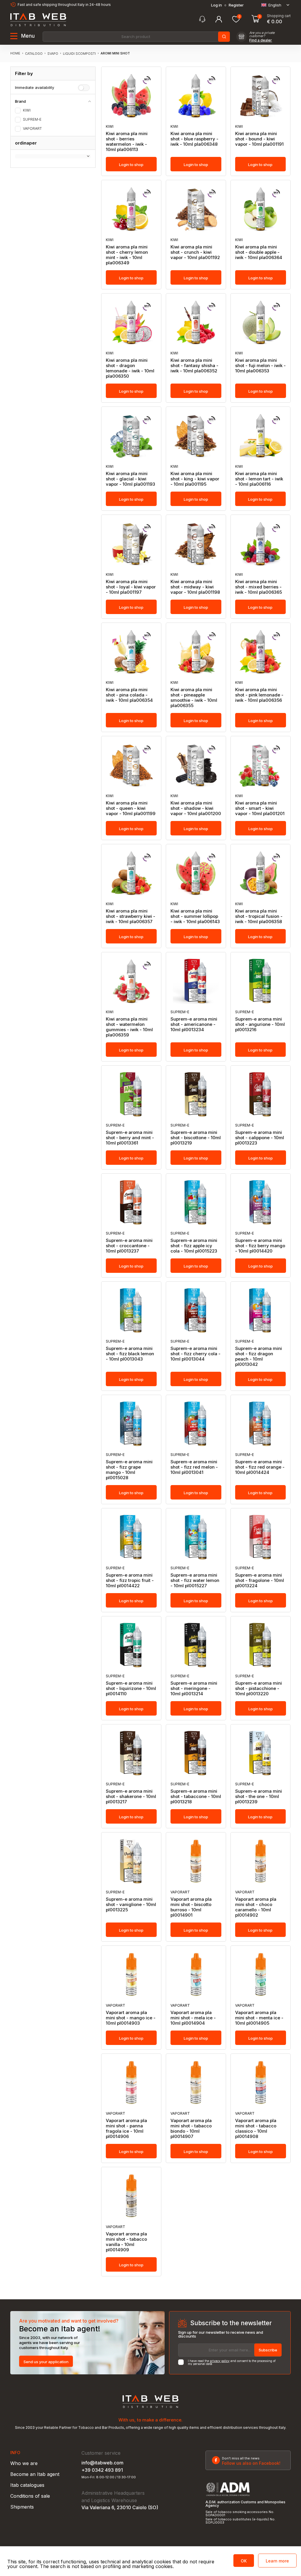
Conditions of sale (30, 2496)
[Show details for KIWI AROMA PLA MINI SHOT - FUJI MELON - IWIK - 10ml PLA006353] (261, 322)
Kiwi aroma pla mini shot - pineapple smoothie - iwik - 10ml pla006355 (194, 698)
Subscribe (268, 2350)
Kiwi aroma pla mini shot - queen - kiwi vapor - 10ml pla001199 (131, 808)
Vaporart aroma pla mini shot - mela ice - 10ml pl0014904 (193, 2018)
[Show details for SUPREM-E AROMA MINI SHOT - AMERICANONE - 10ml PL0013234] (196, 981)
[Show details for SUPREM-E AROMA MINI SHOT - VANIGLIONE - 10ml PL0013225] (131, 1861)
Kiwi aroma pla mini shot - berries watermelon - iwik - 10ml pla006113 (127, 142)
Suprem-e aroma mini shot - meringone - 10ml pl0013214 (194, 1688)
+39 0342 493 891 (102, 2470)
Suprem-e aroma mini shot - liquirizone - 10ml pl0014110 (131, 1688)
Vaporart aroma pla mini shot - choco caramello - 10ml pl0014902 (256, 1907)
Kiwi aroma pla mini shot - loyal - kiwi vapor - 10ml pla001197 (131, 587)
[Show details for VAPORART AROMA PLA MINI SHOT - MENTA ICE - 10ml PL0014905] (261, 1975)
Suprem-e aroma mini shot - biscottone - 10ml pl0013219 (196, 1138)
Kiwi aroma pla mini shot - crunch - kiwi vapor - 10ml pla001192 (195, 252)
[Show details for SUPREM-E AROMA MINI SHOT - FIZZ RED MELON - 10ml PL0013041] (196, 1424)
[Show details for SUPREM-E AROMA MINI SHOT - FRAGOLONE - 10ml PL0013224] (261, 1537)
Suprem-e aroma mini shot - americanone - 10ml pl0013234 (194, 1024)
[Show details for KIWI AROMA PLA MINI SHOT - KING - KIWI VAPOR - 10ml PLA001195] (196, 436)
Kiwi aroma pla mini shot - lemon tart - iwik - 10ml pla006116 (259, 479)
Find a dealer (261, 40)
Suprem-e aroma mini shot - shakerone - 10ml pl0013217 (131, 1797)
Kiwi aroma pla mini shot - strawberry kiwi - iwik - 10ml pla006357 (131, 916)
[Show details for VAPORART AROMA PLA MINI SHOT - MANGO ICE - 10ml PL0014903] (131, 1975)
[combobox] (136, 37)
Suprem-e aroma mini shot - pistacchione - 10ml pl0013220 (259, 1688)
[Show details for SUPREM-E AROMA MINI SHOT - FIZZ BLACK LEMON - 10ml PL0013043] (131, 1311)
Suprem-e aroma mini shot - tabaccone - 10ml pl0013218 (196, 1797)
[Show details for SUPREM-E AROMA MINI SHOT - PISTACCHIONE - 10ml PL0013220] (261, 1645)
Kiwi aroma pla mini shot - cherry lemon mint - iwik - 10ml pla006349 (127, 255)
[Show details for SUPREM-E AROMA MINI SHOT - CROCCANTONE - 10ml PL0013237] (131, 1202)
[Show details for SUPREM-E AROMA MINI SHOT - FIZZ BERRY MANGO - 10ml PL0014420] (261, 1202)
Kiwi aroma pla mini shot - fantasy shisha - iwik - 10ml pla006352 (194, 366)
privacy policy (220, 2361)
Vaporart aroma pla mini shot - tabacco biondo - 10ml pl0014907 (191, 2129)
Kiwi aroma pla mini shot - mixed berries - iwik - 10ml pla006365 (259, 587)
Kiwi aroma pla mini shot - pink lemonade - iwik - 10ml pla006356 (259, 695)
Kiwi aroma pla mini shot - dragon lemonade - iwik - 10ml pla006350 (130, 368)
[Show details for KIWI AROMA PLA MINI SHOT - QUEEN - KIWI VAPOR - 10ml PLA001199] (131, 765)
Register (236, 5)
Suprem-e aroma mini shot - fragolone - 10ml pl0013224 (260, 1580)
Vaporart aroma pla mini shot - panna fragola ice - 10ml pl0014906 (126, 2129)
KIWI (27, 110)
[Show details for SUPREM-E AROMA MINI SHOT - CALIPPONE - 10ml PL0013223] (261, 1094)
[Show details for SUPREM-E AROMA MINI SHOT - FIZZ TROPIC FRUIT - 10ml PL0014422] (131, 1537)
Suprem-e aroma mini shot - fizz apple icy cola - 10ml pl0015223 (194, 1246)
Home (15, 53)
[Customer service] (202, 19)
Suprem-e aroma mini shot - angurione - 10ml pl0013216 (260, 1024)
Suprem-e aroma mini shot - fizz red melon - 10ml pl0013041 (194, 1467)
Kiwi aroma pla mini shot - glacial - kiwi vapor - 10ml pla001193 (131, 479)
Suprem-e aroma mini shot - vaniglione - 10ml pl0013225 (131, 1905)
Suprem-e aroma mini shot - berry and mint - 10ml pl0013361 (130, 1138)
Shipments (22, 2507)
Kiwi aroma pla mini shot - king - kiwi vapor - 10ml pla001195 (195, 479)
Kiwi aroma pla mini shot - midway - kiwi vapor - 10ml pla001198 (195, 587)
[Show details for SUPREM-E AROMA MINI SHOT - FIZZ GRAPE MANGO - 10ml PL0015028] (131, 1424)
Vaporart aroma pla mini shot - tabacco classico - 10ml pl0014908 (256, 2129)
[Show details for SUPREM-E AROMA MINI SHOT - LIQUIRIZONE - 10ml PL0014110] (131, 1645)
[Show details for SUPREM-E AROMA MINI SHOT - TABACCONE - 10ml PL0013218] (196, 1753)
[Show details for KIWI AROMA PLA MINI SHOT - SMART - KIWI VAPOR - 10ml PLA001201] (261, 765)
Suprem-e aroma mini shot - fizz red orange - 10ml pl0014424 (260, 1467)
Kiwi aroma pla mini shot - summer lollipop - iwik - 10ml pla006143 (195, 916)
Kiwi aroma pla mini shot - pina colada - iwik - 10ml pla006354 (129, 695)
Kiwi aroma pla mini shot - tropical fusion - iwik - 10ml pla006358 (259, 916)
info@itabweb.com (102, 2463)
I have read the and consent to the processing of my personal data (232, 2362)
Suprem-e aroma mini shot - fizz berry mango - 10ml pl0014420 (260, 1246)
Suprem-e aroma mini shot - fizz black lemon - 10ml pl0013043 (130, 1354)
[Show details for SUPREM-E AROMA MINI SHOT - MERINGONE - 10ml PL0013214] (196, 1645)
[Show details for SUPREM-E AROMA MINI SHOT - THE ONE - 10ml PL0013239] (261, 1753)
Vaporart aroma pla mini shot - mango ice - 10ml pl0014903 (131, 2018)
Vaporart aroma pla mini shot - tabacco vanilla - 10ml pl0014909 (126, 2242)
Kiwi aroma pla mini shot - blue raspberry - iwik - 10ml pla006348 (194, 139)
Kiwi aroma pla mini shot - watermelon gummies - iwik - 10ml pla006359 (129, 1027)
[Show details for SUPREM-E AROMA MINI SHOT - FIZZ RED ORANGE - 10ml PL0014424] (261, 1424)
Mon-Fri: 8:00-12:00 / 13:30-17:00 (109, 2477)
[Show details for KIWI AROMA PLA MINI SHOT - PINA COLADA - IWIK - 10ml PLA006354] (131, 652)
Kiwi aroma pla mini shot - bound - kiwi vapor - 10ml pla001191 (259, 139)
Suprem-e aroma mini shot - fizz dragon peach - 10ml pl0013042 (259, 1356)
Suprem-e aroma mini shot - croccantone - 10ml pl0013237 (129, 1246)
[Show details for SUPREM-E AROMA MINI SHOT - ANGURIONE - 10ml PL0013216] (261, 981)
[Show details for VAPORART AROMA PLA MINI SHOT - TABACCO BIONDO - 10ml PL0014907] (196, 2083)
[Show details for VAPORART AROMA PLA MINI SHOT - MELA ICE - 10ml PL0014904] (196, 1975)
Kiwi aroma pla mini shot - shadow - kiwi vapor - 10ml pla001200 (196, 808)
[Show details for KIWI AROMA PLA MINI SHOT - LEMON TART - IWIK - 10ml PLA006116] (261, 436)
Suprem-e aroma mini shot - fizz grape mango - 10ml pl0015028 (129, 1470)
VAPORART (32, 129)
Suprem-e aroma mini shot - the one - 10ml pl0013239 (259, 1797)
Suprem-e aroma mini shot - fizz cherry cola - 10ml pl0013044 (195, 1354)
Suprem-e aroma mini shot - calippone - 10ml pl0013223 (260, 1138)
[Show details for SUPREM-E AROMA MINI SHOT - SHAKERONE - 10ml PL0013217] (131, 1753)
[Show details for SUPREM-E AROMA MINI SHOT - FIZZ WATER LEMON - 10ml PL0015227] (196, 1537)
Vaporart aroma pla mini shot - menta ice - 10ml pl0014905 (259, 2018)
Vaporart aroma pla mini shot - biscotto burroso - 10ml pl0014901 (191, 1907)
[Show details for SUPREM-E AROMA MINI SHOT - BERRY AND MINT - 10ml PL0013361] (131, 1094)
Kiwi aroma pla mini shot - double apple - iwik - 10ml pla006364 (259, 252)
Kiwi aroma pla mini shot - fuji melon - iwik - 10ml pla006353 (260, 366)
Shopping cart (279, 16)
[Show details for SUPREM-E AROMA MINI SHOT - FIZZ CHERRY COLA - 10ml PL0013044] (196, 1311)
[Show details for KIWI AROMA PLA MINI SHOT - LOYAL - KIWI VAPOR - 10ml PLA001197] (131, 544)
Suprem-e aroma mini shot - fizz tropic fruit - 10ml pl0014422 (130, 1580)
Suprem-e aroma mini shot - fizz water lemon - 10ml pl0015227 (195, 1580)
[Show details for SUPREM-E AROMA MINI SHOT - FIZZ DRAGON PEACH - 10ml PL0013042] (261, 1311)
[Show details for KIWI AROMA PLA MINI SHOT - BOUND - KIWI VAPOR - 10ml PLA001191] (261, 96)
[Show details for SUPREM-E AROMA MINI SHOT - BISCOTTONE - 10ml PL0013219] (196, 1094)
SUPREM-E (32, 120)
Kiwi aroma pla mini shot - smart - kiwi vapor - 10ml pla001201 (260, 808)
